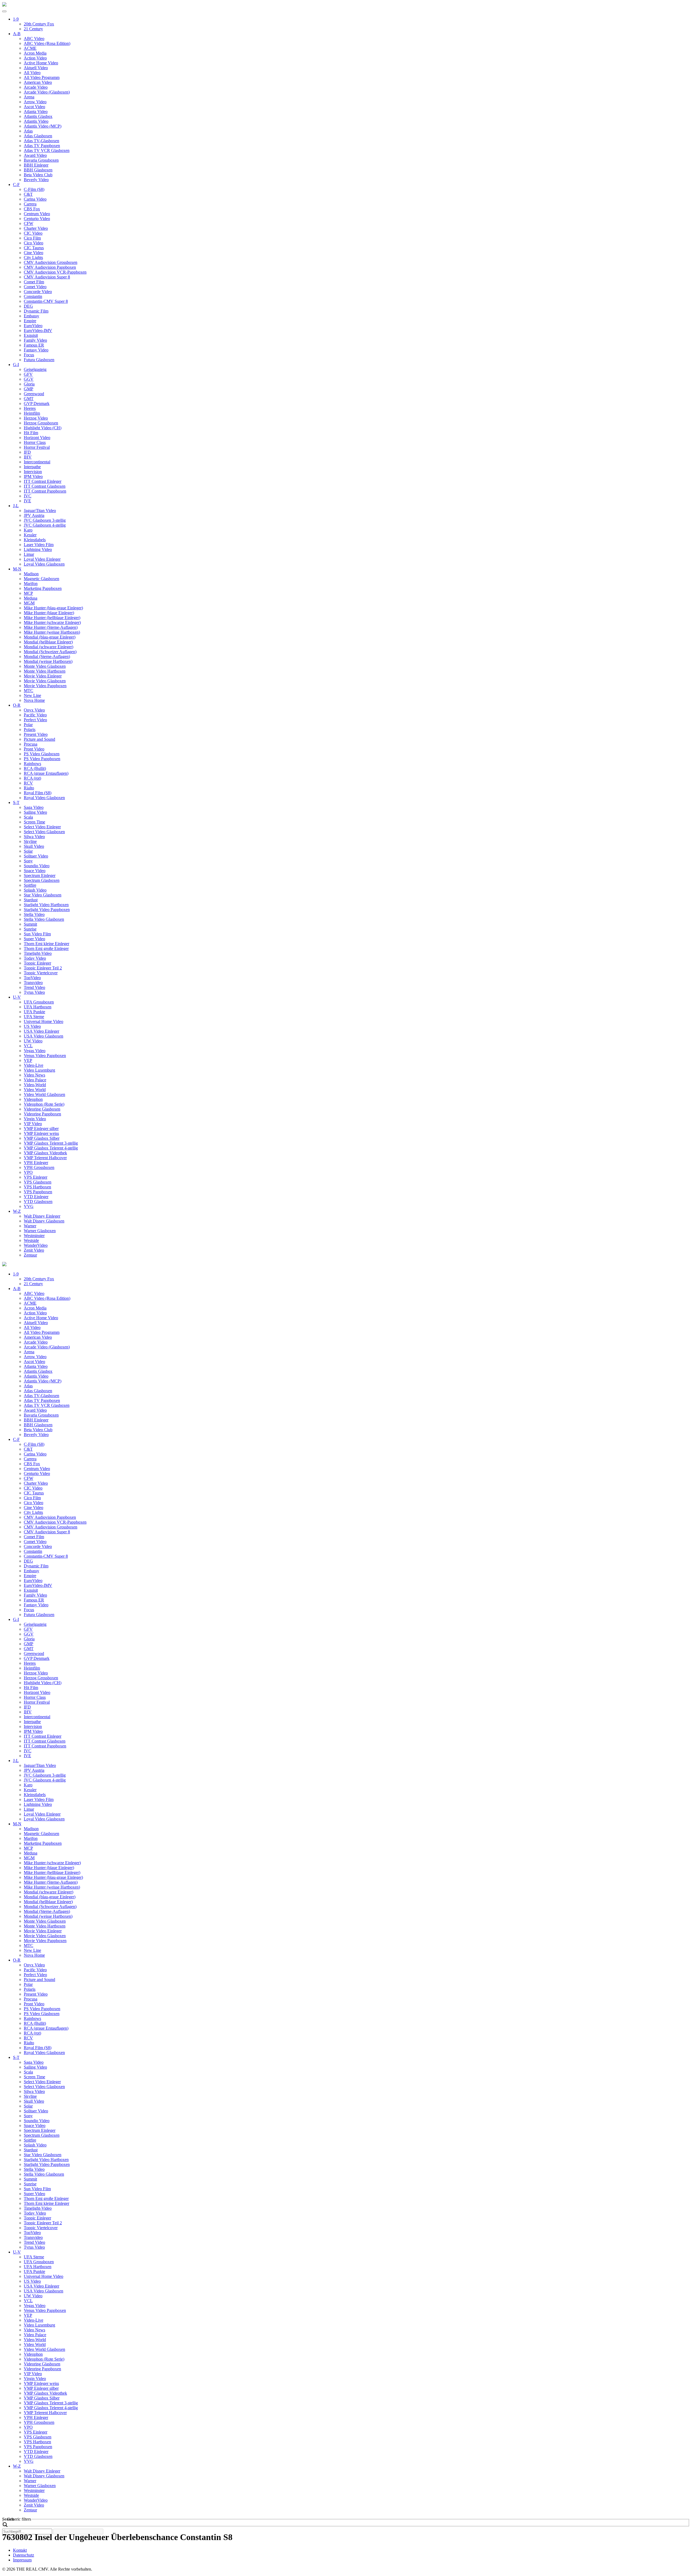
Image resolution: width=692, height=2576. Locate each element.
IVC (28, 496)
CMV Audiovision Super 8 (47, 277)
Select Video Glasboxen (44, 832)
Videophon (33, 1099)
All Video (32, 73)
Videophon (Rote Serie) (44, 1104)
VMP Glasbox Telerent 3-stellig (51, 1143)
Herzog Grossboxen (41, 423)
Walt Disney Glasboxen (44, 1221)
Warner (30, 1226)
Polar (28, 725)
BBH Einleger (36, 165)
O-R (17, 705)
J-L (16, 506)
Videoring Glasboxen (42, 1109)
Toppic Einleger (37, 963)
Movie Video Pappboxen (45, 686)
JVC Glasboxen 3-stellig (45, 520)
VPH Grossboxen (39, 1167)
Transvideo (33, 983)
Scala (28, 817)
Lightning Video (38, 549)
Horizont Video (37, 438)
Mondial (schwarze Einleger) (49, 647)
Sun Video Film (37, 934)
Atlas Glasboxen (38, 136)
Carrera (30, 204)
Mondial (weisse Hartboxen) (48, 661)
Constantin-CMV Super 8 (46, 301)
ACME (30, 48)
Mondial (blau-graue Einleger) (50, 637)
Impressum (22, 2560)
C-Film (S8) (34, 189)
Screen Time (34, 822)
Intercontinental (37, 462)
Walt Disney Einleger (42, 1216)
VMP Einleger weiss (41, 1133)
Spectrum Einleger (40, 875)
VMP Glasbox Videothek (45, 1153)
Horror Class (35, 442)
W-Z (17, 1211)
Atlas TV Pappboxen (42, 146)
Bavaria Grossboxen (41, 160)
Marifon (31, 584)
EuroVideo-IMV (38, 330)
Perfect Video (35, 720)
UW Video (33, 1041)
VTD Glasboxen (38, 1201)
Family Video (35, 340)
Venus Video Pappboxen (45, 1056)
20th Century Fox (39, 24)
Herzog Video (36, 418)
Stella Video (34, 914)
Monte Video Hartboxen (45, 671)
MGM (29, 603)
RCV (28, 783)
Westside (31, 1240)
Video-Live (34, 1065)
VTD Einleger (36, 1197)
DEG (28, 306)
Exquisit (31, 335)
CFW (29, 223)
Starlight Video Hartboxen (46, 905)
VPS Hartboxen (37, 1187)
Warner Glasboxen (40, 1231)
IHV (28, 457)
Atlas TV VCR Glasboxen (47, 150)
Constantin (33, 296)
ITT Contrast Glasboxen (45, 486)
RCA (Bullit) (35, 768)
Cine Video (34, 253)
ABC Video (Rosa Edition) (47, 43)
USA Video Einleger (41, 1031)
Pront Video (34, 749)
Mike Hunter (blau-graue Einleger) (53, 608)
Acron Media (35, 53)
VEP (28, 1060)
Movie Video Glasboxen (45, 681)
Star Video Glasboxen (43, 895)
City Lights (33, 257)
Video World (35, 1090)
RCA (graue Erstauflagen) (46, 773)
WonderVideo (36, 1245)
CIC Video (33, 233)
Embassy (31, 316)
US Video (32, 1026)
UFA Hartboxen (38, 1007)
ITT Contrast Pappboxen (45, 491)
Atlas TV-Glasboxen (41, 141)
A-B (17, 34)
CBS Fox (32, 209)
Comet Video (35, 287)
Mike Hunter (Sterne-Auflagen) (51, 627)
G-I (16, 365)
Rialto (29, 788)
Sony (28, 861)
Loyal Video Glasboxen (44, 564)
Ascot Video (34, 107)
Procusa (31, 744)
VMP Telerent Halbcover (45, 1158)
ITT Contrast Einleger (43, 481)
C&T (28, 194)
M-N (17, 569)
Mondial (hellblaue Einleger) (48, 642)
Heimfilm (32, 413)
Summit (30, 924)
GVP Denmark (37, 403)
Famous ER (34, 345)
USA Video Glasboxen (44, 1036)
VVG (29, 1206)
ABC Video (34, 39)
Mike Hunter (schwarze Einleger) (52, 622)
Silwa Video (34, 837)
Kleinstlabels (35, 540)
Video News (34, 1075)
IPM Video (33, 476)
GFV (28, 374)
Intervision (33, 472)
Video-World (35, 1085)
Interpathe (32, 467)
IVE (27, 501)
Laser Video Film (39, 545)
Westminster (34, 1236)
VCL (28, 1046)
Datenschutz (24, 2555)
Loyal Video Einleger (42, 559)
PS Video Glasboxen (42, 754)
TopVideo (32, 978)
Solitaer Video (36, 856)
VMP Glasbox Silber (42, 1138)
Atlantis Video (36, 121)
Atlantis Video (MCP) (43, 126)
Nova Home (34, 700)
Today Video (35, 958)
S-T (16, 802)
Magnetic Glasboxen (41, 579)
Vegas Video (35, 1051)
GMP (29, 389)
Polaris (30, 729)
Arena (29, 97)
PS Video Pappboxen (42, 759)
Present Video (36, 734)
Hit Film (31, 433)
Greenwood (34, 394)
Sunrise (30, 929)
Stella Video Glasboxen (44, 919)
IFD (27, 452)
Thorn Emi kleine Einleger (46, 944)
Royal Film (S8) (38, 793)
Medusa (31, 598)
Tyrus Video (34, 992)
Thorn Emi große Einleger (46, 948)
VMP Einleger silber (41, 1129)
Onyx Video (34, 710)
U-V (17, 997)
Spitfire (30, 885)
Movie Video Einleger (43, 676)
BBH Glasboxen (38, 170)
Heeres (30, 408)
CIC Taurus (34, 248)
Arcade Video (36, 87)
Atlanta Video (36, 112)
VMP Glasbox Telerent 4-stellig (51, 1148)
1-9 (16, 19)
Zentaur (30, 1255)
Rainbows (32, 764)
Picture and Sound (39, 739)
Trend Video (34, 987)
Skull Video (34, 846)
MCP (28, 593)
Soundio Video (37, 866)
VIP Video (33, 1124)
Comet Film (34, 282)
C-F (16, 185)
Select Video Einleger (42, 827)
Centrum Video (37, 214)
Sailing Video (35, 812)
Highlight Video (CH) (43, 428)
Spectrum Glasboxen (42, 880)
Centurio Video (37, 219)
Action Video (35, 58)
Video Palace (35, 1080)
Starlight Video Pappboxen (47, 910)
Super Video (34, 939)
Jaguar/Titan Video (40, 511)
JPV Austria (34, 515)
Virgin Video (35, 1119)
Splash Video (35, 890)
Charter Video (36, 228)
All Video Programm (42, 77)
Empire (30, 321)
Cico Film (32, 238)
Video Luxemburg (39, 1070)
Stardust (31, 900)
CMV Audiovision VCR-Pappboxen (55, 272)
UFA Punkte (34, 1012)
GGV (29, 379)
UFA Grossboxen (39, 1002)
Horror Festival (37, 447)
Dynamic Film (36, 311)
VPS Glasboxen (38, 1182)
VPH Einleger (36, 1163)
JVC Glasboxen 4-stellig (45, 525)
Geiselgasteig (35, 369)
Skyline (30, 841)
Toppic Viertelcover (41, 973)
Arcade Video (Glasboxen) (47, 92)
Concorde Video (38, 292)
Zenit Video (34, 1250)
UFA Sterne (34, 1017)
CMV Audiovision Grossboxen (51, 262)
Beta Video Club (38, 175)
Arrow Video (35, 102)
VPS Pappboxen (38, 1192)
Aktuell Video (36, 68)
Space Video (35, 871)
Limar (29, 554)
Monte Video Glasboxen (45, 666)
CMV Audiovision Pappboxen (50, 267)
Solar (28, 851)
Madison (31, 574)
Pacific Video (35, 715)
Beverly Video (36, 180)
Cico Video (34, 243)
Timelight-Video (38, 953)
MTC (29, 691)
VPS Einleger (36, 1177)
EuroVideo (33, 326)
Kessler (30, 535)
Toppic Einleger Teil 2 (43, 968)
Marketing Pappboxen (43, 588)
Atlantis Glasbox (38, 116)
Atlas (28, 131)
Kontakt (20, 2550)
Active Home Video (41, 63)
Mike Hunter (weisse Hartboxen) (52, 632)
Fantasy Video (36, 350)
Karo (28, 530)
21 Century (33, 29)
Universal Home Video (44, 1021)
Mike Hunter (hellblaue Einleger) (52, 618)
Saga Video (34, 807)
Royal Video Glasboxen (44, 798)
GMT (29, 399)
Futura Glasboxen (39, 360)
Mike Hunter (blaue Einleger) (49, 613)
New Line (32, 695)
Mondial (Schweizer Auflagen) (50, 652)
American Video (38, 82)
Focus (29, 355)
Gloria (29, 384)
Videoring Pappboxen (42, 1114)
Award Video (35, 155)
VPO (28, 1172)
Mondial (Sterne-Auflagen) (47, 657)
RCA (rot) (32, 778)
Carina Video (35, 199)
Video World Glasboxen (44, 1094)
